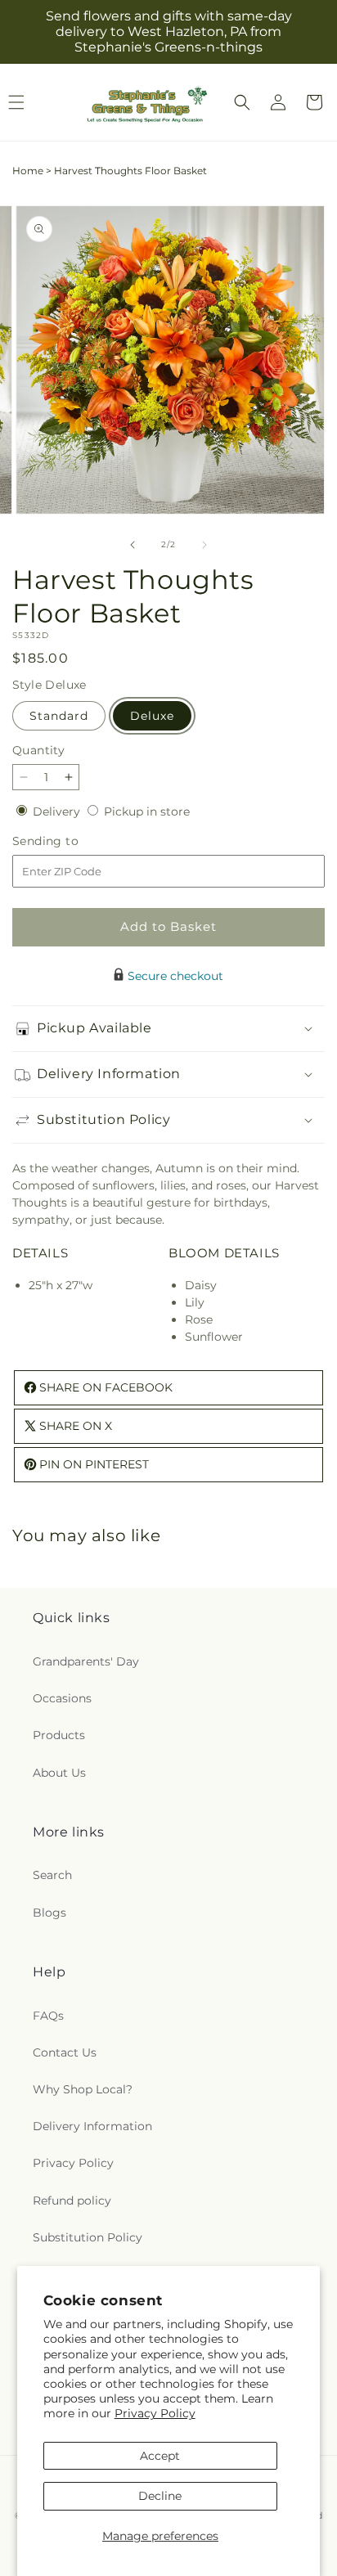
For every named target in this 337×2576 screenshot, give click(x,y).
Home (28, 171)
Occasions (62, 1698)
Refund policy (72, 2201)
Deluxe (152, 716)
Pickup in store (147, 811)
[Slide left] (133, 545)
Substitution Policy (88, 2237)
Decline (160, 2496)
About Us (59, 1773)
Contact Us (65, 2052)
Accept (160, 2456)
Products (59, 1735)
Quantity (38, 750)
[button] (242, 102)
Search (52, 1875)
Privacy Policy (155, 2413)
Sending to (70, 841)
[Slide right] (204, 545)
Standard (59, 716)
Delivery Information (92, 2126)
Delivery (58, 811)
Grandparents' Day (86, 1661)
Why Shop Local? (83, 2089)
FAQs (48, 2016)
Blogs (49, 1913)
